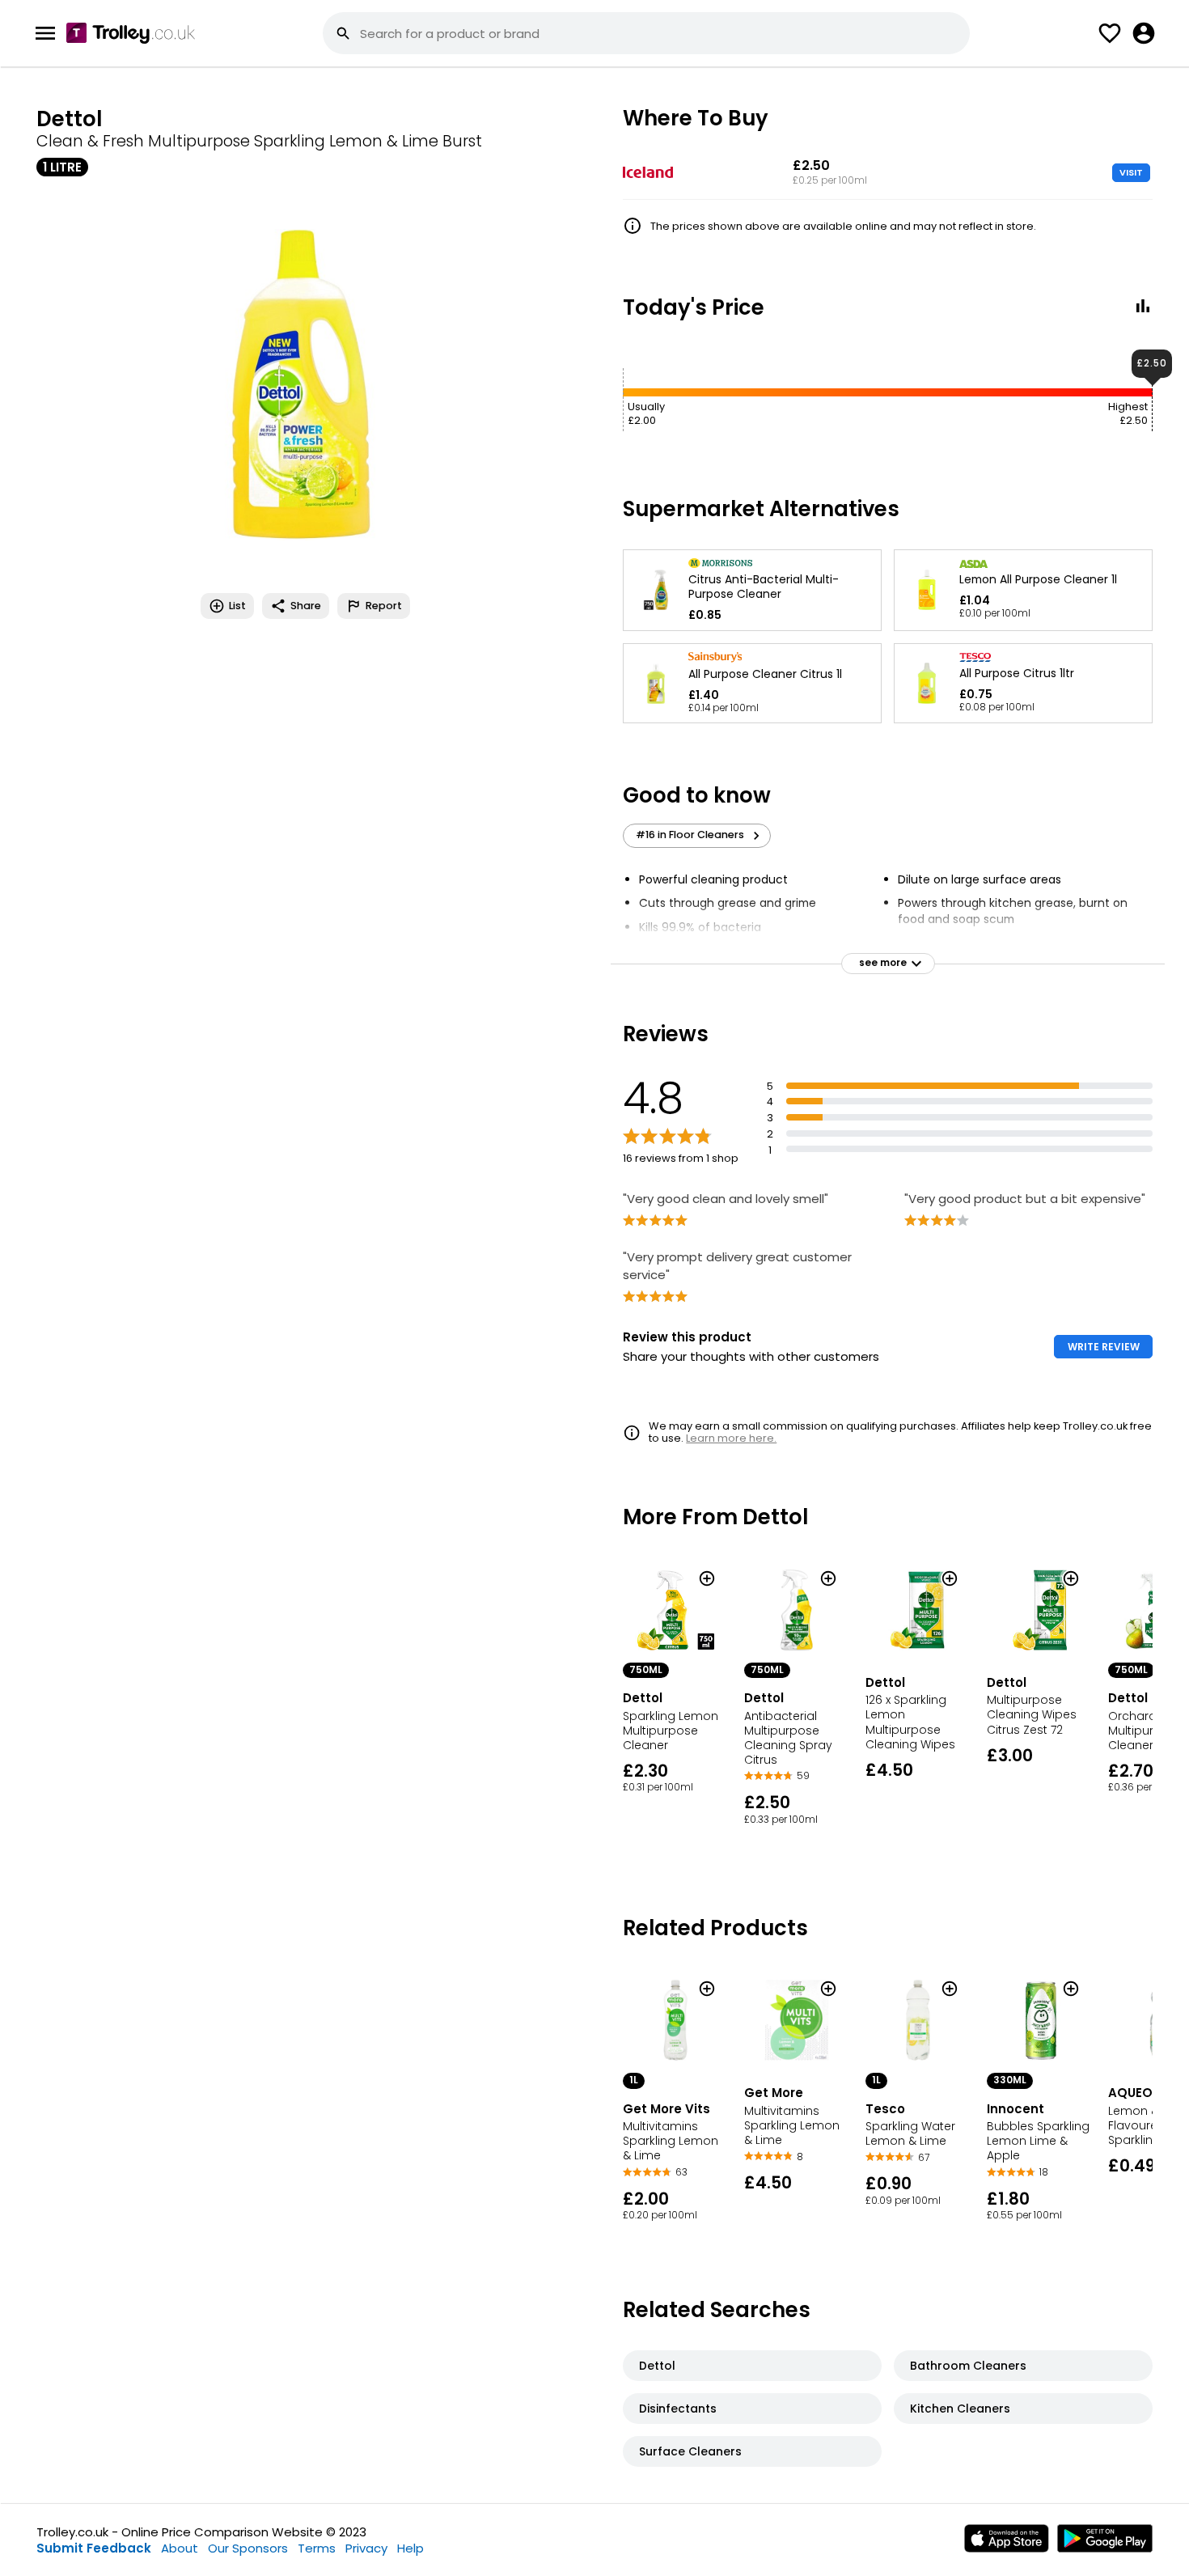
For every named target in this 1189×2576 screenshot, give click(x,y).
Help (410, 2548)
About (180, 2548)
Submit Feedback (94, 2548)
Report (384, 606)
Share (306, 606)
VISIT (1131, 172)
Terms (317, 2548)
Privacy (366, 2548)
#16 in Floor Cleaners (690, 835)
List (237, 606)
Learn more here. (731, 1438)
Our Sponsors (248, 2548)
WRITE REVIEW (1104, 1347)
